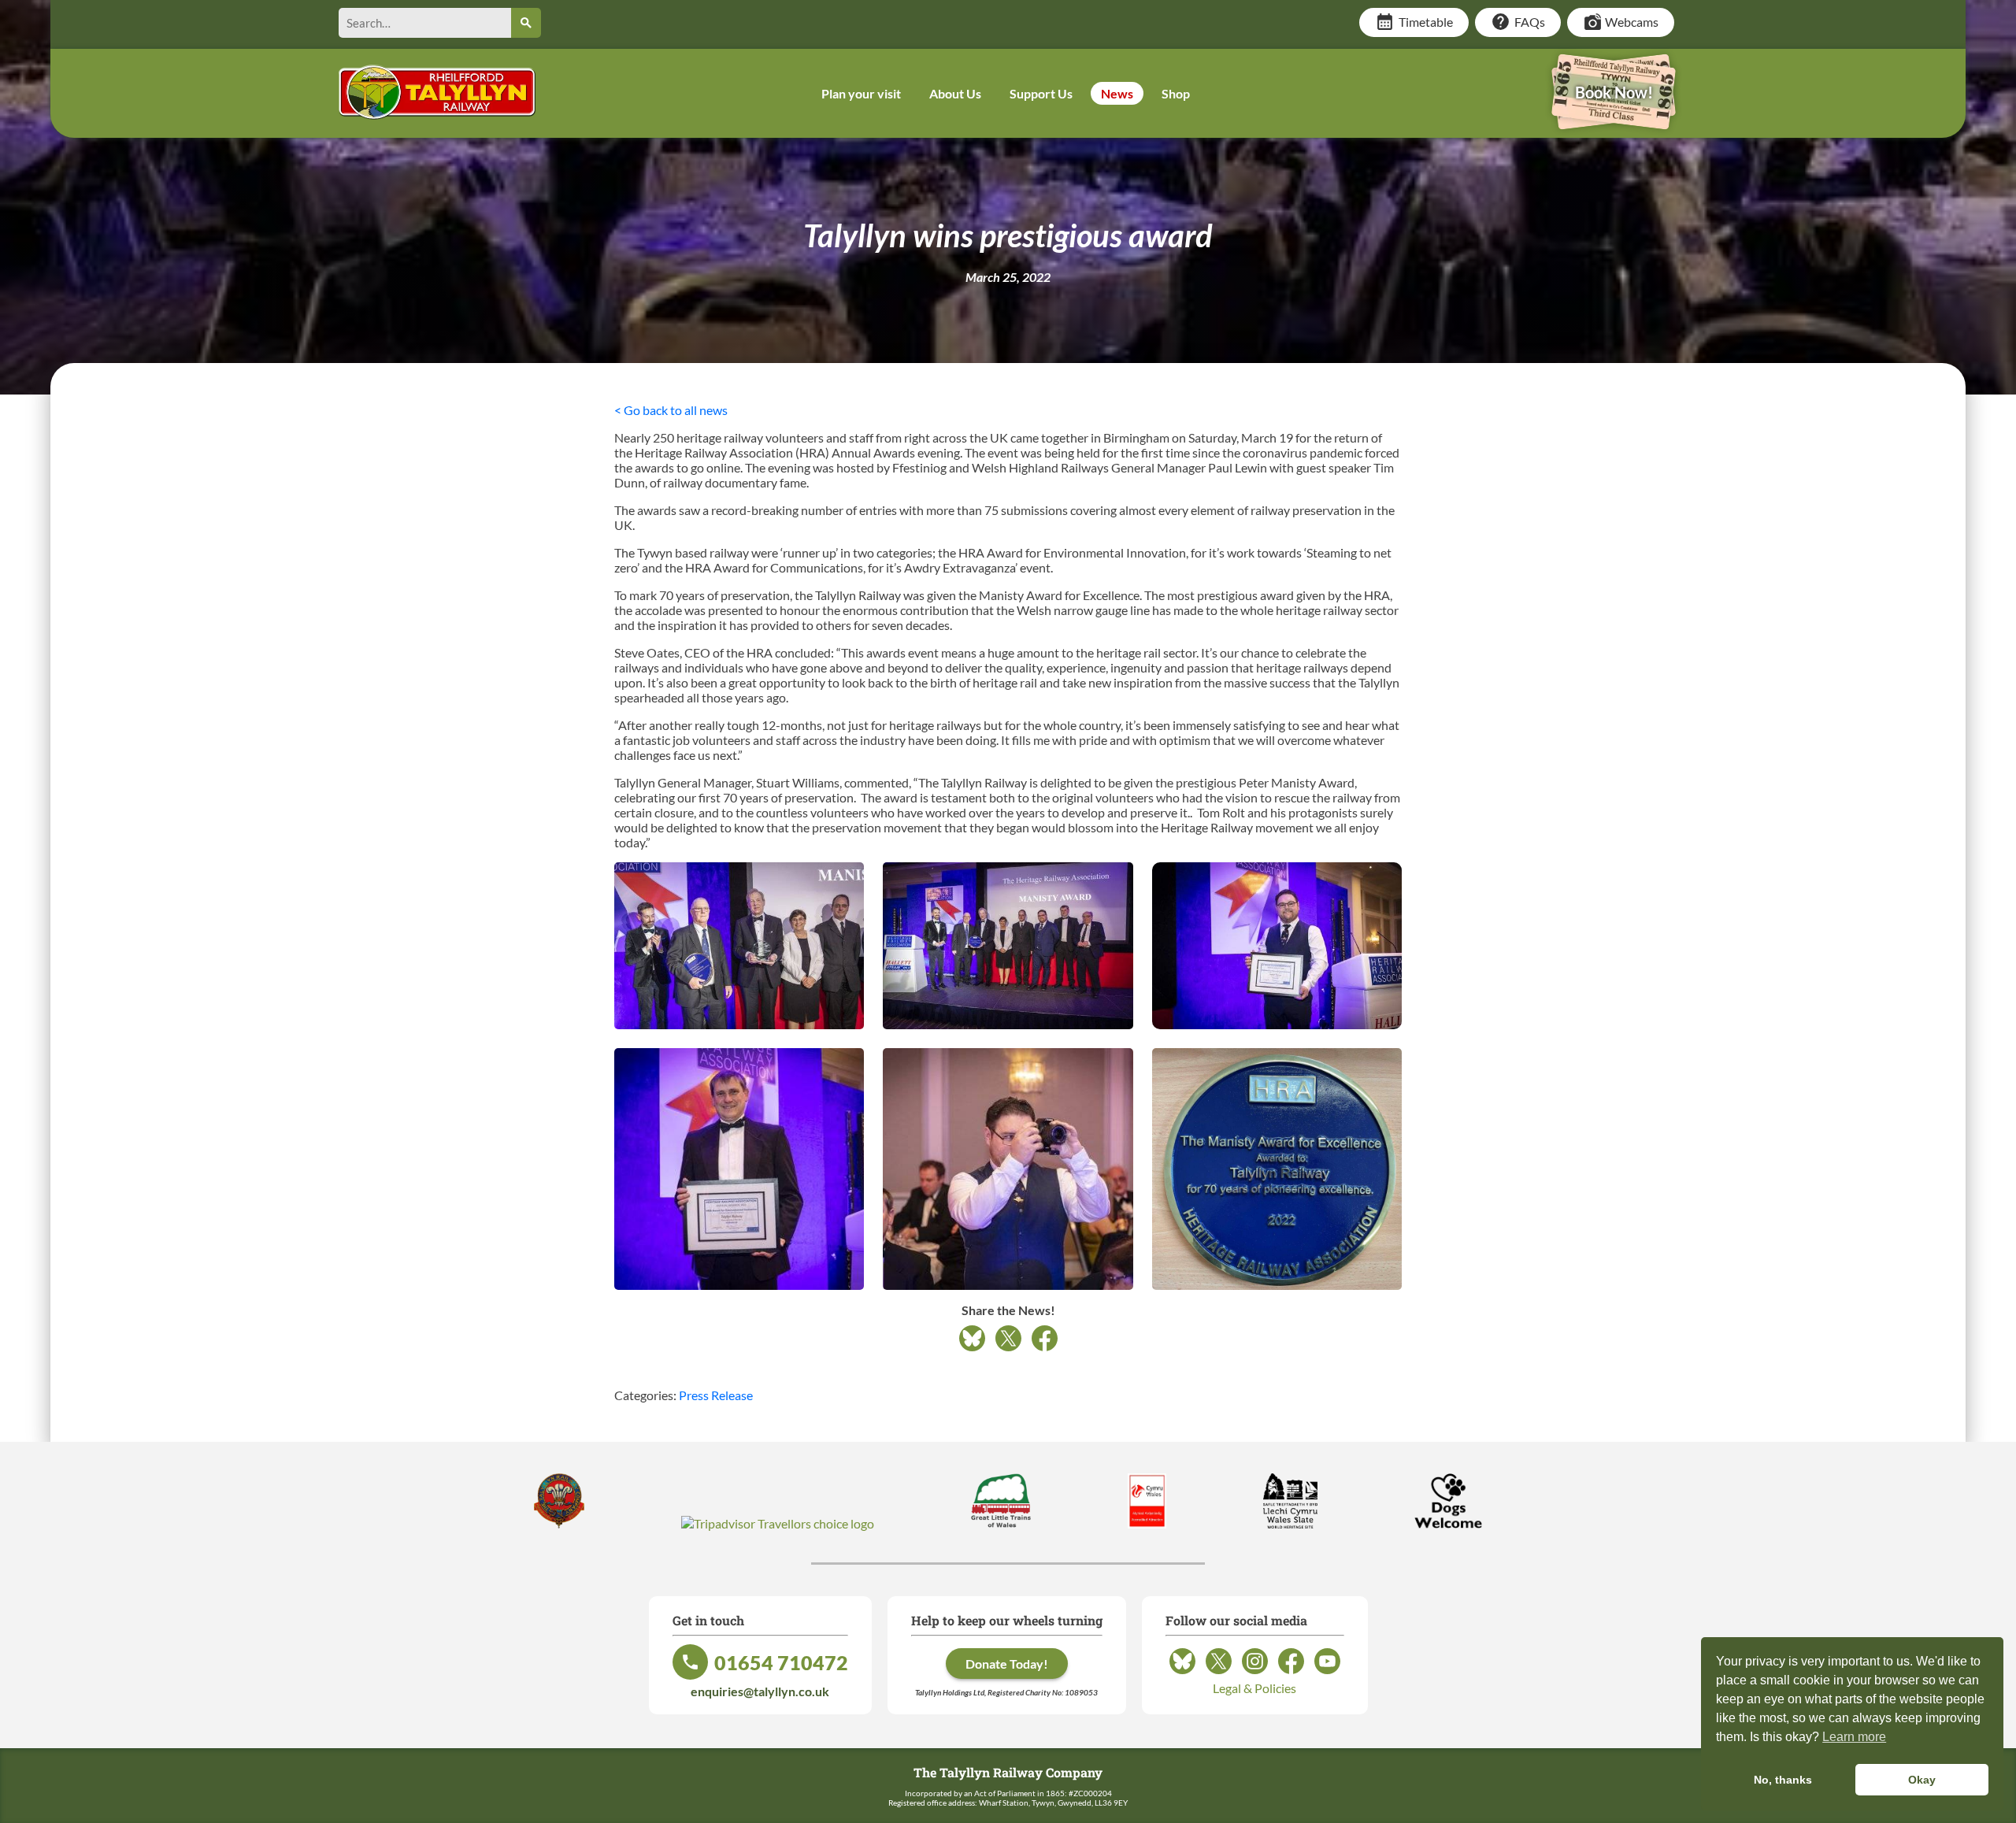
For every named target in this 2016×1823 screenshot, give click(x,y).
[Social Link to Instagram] (1255, 1673)
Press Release (716, 1395)
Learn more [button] (1854, 1737)
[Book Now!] (1614, 119)
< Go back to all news (671, 410)
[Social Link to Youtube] (1327, 1673)
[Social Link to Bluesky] (1182, 1673)
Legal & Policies (1254, 1688)
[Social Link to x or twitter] (1219, 1673)
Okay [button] (1922, 1780)
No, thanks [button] (1783, 1780)
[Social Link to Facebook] (1291, 1673)
